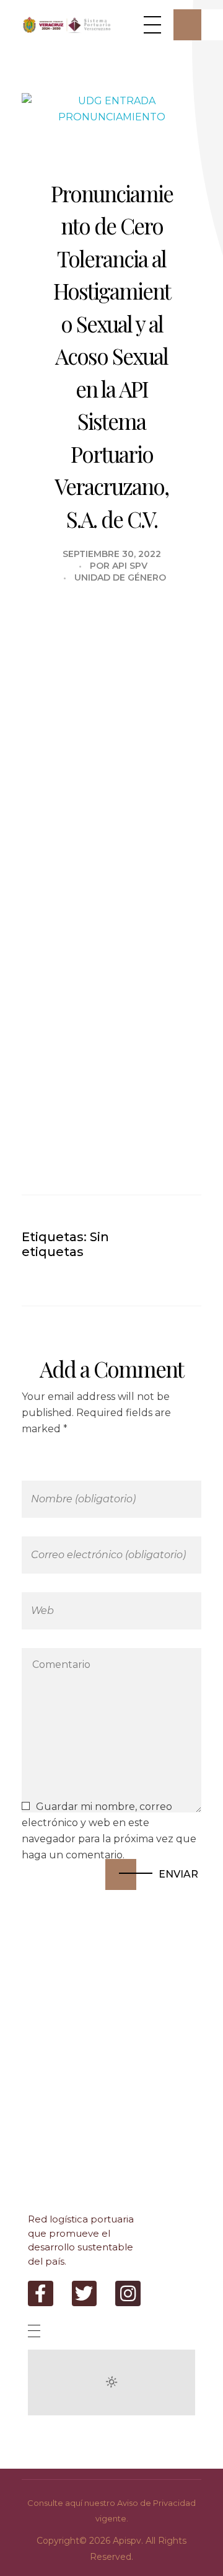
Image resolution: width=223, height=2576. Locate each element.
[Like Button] (158, 1236)
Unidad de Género (120, 577)
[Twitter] (85, 2293)
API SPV (130, 566)
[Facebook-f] (41, 2293)
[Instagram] (128, 2293)
